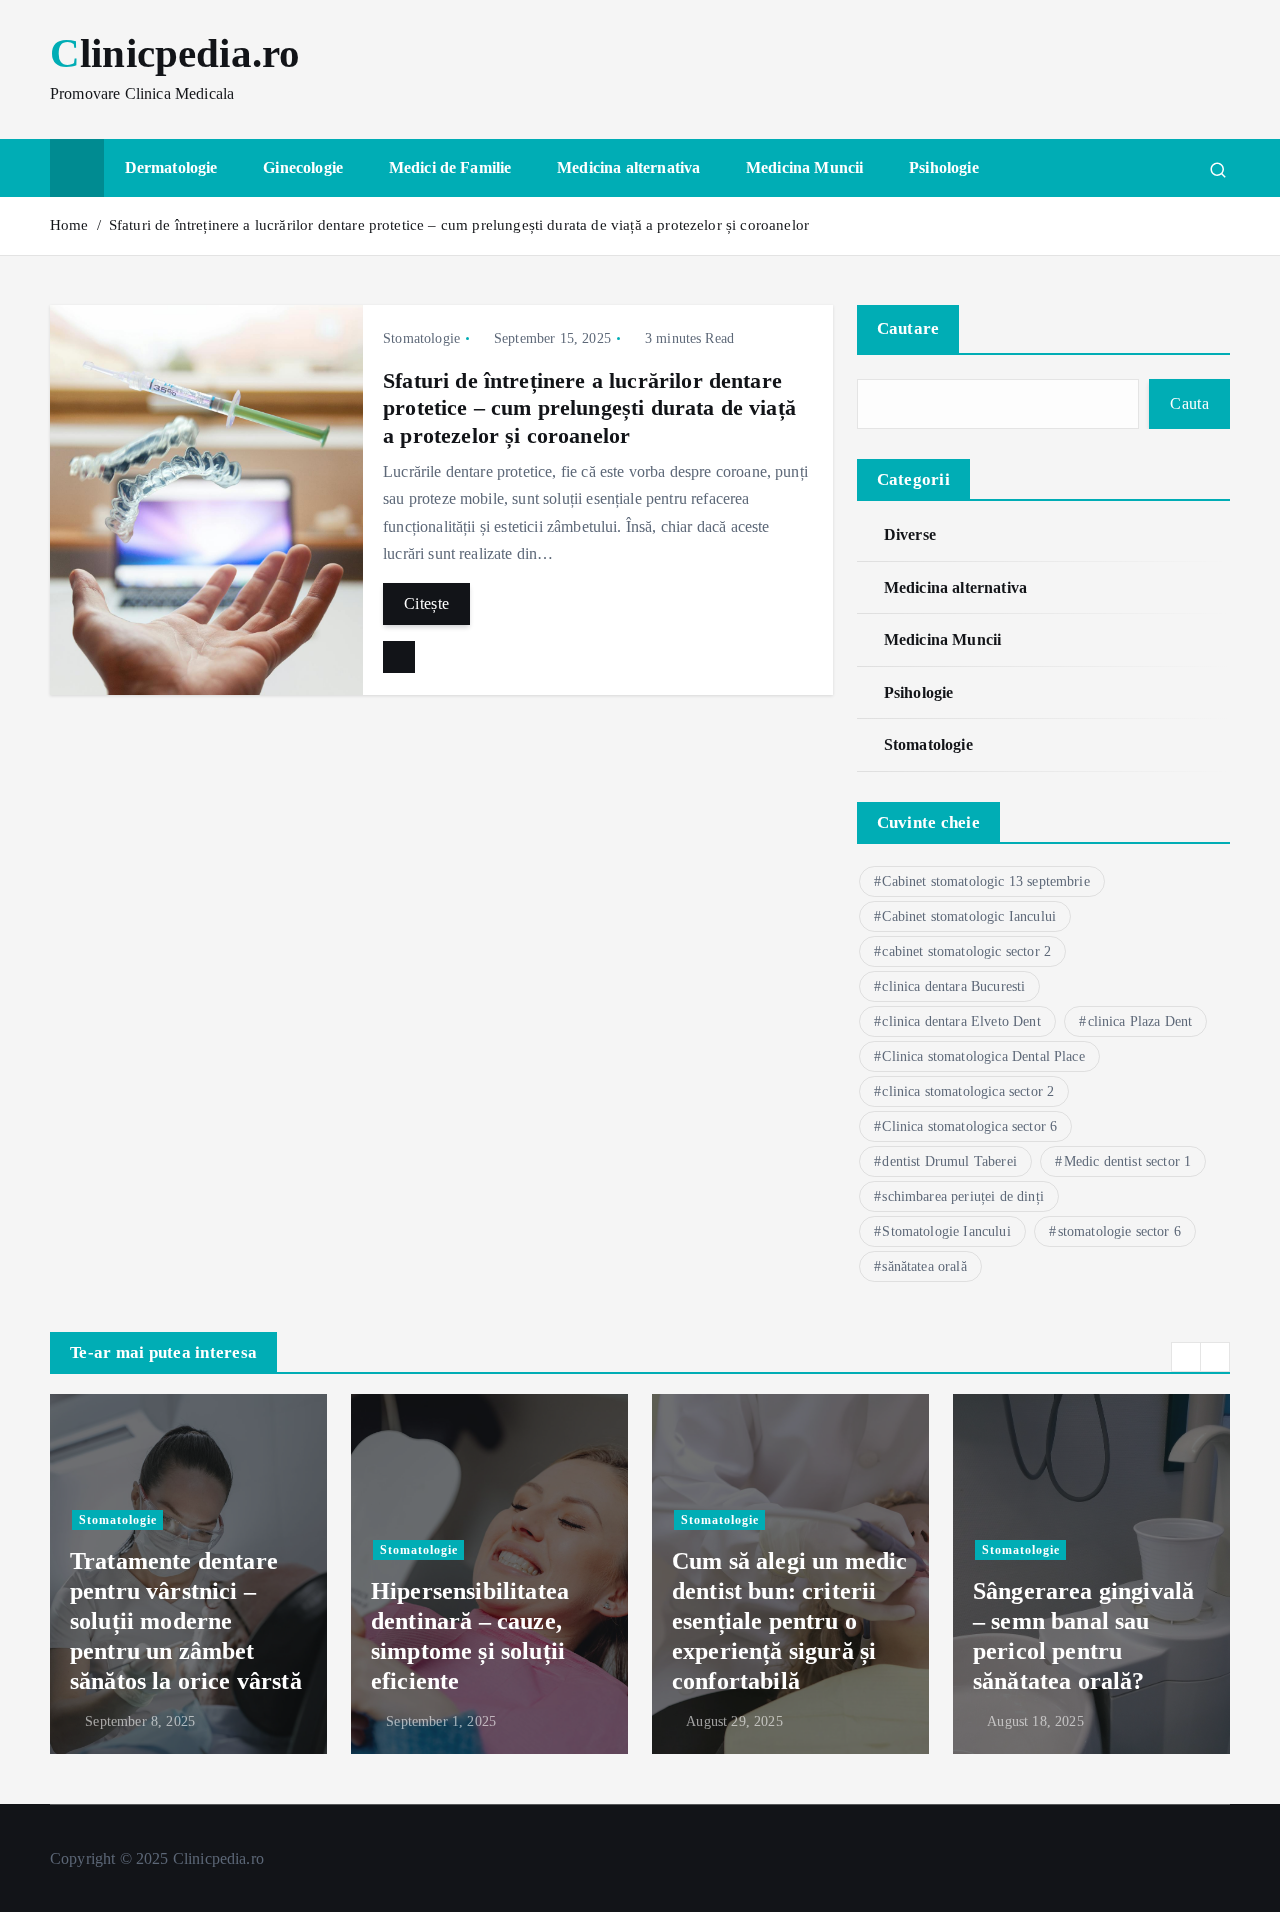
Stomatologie (421, 338)
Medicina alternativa (628, 167)
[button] (1186, 1357)
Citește (426, 603)
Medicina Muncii (804, 167)
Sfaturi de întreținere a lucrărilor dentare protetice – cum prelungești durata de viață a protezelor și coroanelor (459, 225)
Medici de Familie (450, 167)
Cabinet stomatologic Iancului (969, 916)
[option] (188, 1574)
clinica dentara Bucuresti (953, 986)
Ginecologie (303, 167)
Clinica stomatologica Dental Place (983, 1056)
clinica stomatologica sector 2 (968, 1091)
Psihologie (944, 167)
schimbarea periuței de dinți (962, 1196)
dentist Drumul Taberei (949, 1161)
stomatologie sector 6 (1119, 1231)
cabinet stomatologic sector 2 (966, 951)
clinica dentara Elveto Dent (961, 1021)
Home (69, 225)
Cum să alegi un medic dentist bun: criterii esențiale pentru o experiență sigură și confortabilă (789, 1621)
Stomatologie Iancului (946, 1231)
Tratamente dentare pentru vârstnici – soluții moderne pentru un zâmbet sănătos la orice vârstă (186, 1621)
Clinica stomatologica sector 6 (969, 1126)
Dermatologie (171, 167)
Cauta (1189, 403)
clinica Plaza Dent (1140, 1021)
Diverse (910, 534)
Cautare (908, 328)
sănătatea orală (924, 1266)
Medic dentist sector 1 (1128, 1161)
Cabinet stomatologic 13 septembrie (985, 881)
